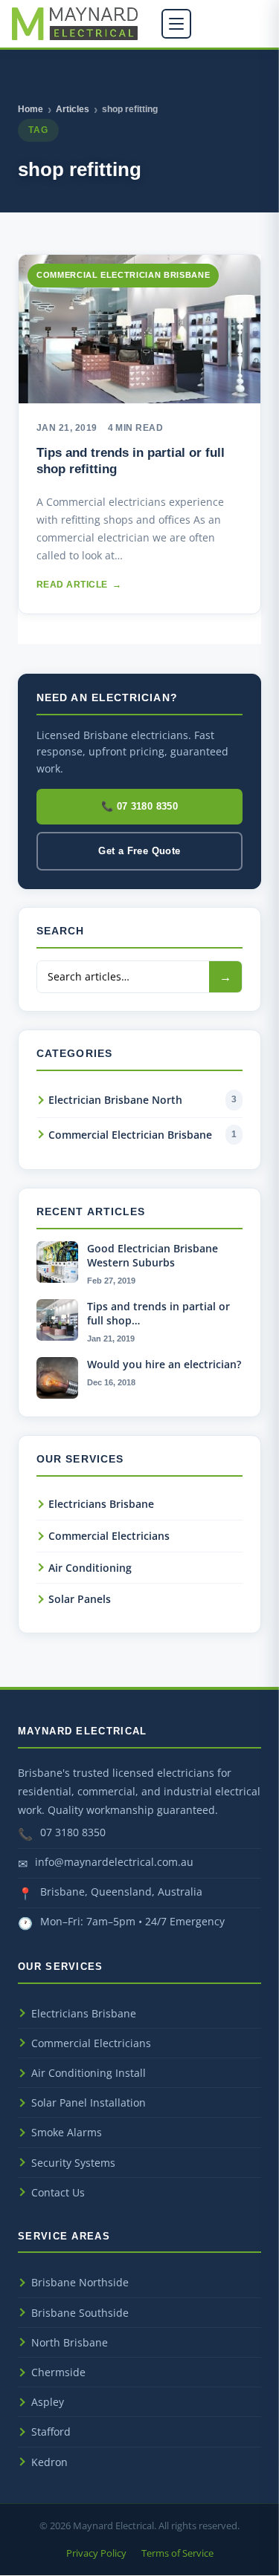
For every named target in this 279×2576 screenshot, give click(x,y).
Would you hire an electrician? (164, 1364)
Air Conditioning (90, 1568)
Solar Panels (80, 1599)
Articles (73, 109)
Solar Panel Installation (89, 2102)
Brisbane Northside (80, 2282)
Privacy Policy (96, 2553)
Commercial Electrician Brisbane (142, 1135)
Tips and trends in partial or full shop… (158, 1313)
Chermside (58, 2372)
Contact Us (58, 2192)
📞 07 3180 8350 (140, 806)
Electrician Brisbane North (142, 1100)
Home (31, 109)
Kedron (49, 2462)
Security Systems (73, 2163)
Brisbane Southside (80, 2313)
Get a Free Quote (139, 851)
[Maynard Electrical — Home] (75, 24)
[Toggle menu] (176, 24)
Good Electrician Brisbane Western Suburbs (153, 1255)
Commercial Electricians (109, 1536)
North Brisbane (70, 2342)
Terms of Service (177, 2553)
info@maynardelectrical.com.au (114, 1862)
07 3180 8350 (73, 1832)
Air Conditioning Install (89, 2073)
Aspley (48, 2402)
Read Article (79, 585)
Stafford (51, 2432)
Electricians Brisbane (101, 1504)
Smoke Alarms (67, 2132)
